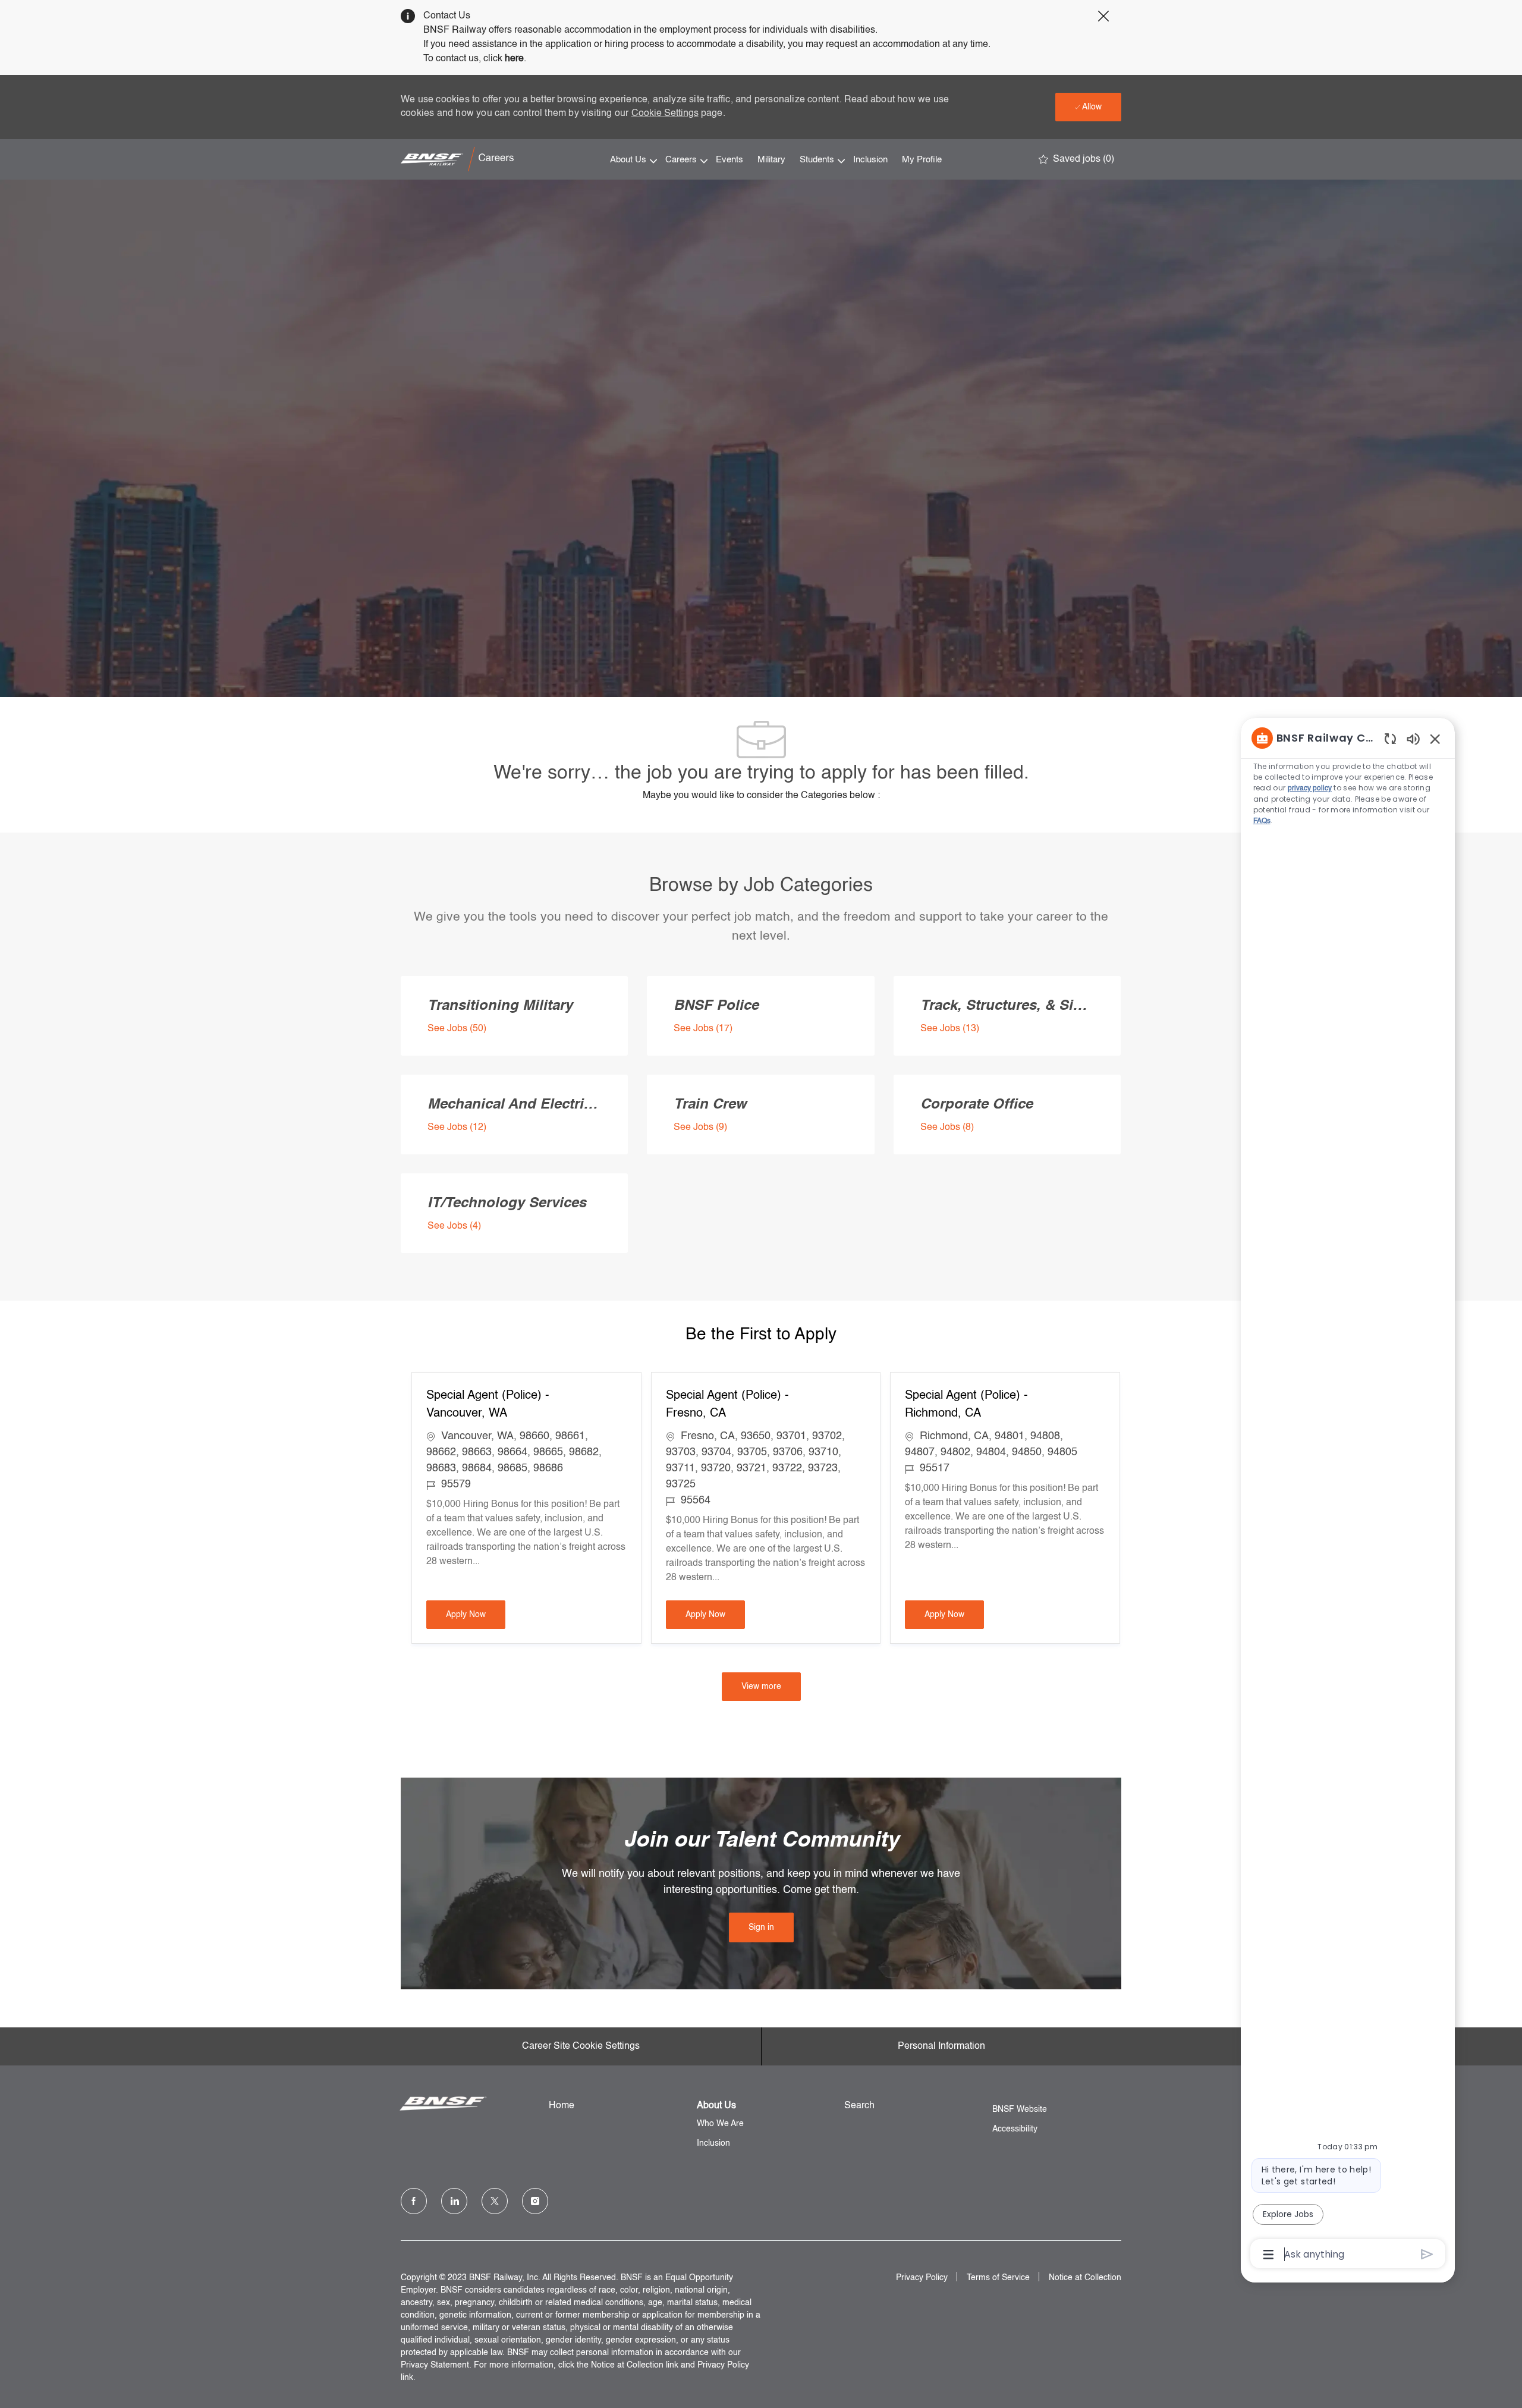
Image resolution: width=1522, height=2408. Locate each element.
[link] (761, 1927)
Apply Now (476, 1614)
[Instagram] (535, 2201)
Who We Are (720, 2124)
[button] (761, 1687)
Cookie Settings (665, 114)
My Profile (922, 160)
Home (562, 2106)
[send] (1427, 2254)
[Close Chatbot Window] (1435, 739)
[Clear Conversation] (1390, 738)
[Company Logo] (460, 159)
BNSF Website (1020, 2109)
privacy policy (1310, 789)
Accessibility (1015, 2129)
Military (771, 160)
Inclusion (870, 160)
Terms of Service (998, 2278)
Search (859, 2106)
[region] (1348, 1495)
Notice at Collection (1085, 2278)
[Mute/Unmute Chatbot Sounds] (1413, 738)
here (514, 59)
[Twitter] (495, 2201)
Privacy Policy (922, 2278)
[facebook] (414, 2201)
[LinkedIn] (454, 2201)
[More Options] (1268, 2255)
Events (729, 160)
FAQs (1262, 821)
